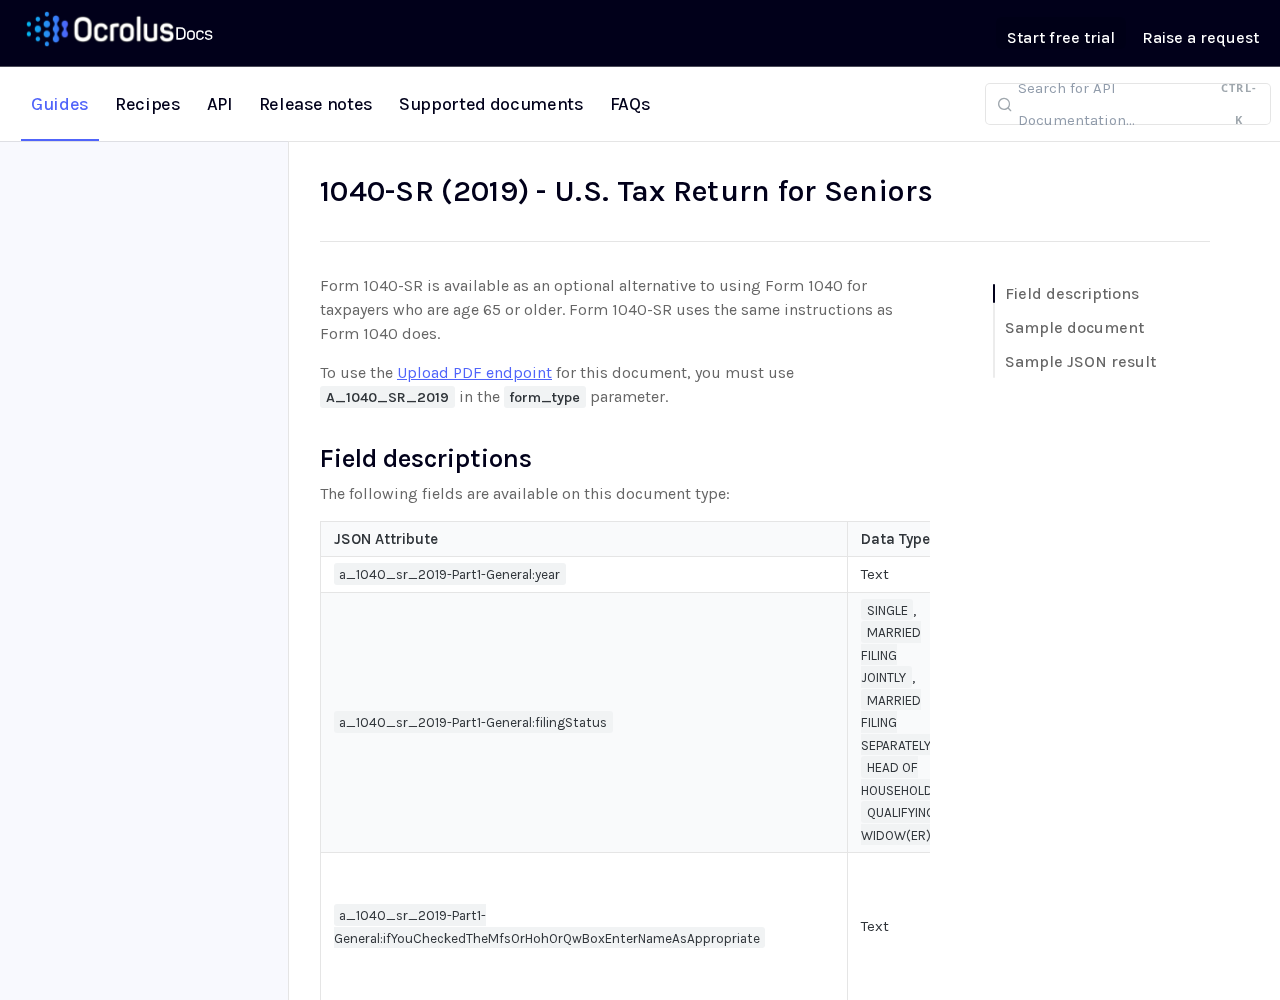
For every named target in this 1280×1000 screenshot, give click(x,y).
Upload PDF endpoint (474, 372)
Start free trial (1061, 37)
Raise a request (1200, 37)
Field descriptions (1072, 293)
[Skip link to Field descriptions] (306, 458)
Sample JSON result (1080, 361)
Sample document (1074, 327)
